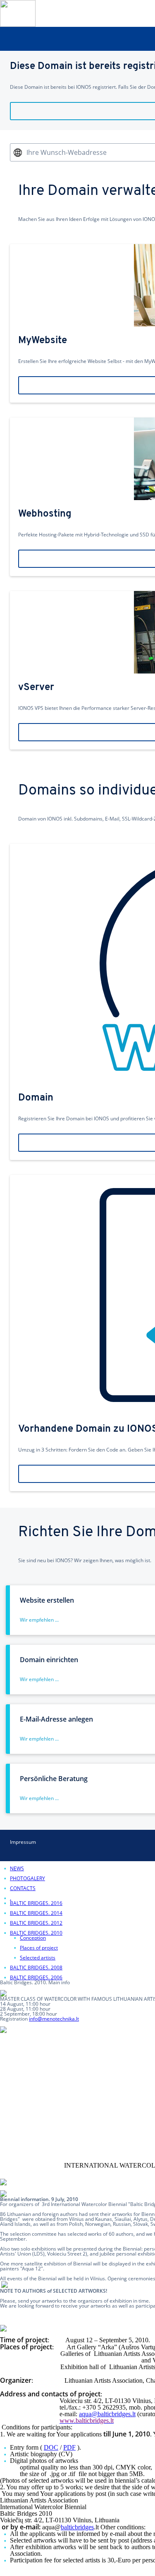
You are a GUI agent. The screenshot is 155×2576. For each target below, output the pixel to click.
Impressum (23, 1842)
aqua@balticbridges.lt (107, 2414)
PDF (69, 2447)
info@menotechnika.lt (54, 2019)
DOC (51, 2447)
